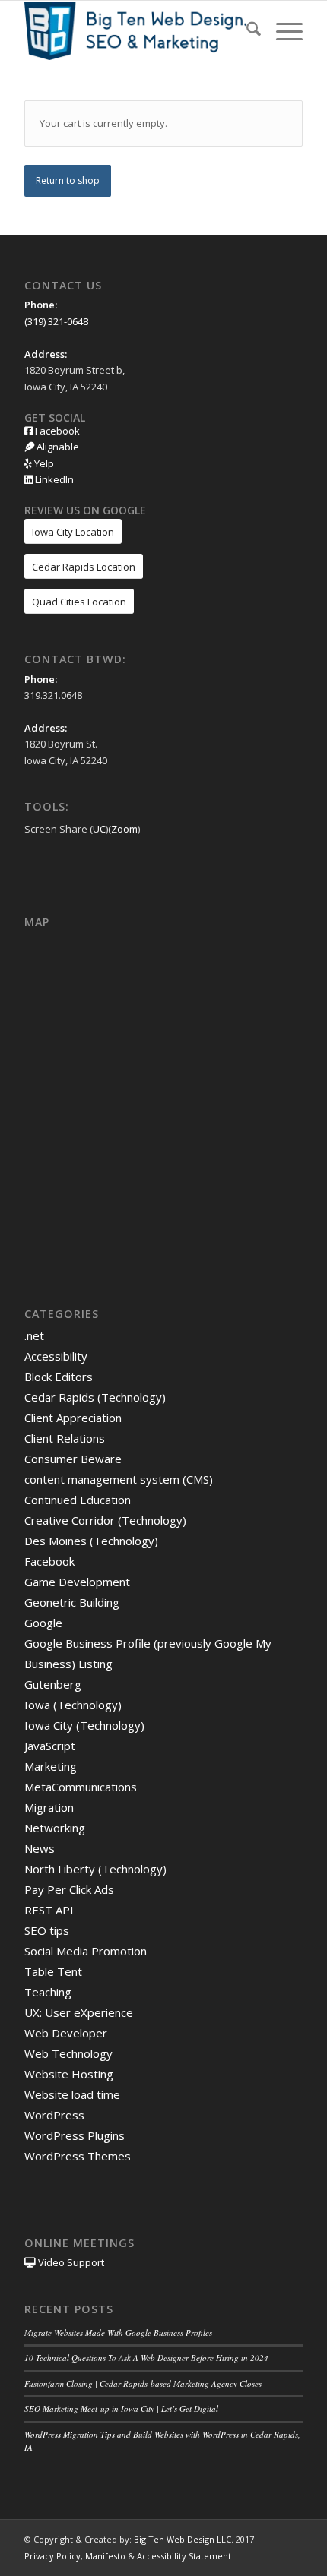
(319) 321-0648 (56, 321)
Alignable (57, 447)
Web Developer (66, 2033)
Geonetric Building (72, 1602)
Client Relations (65, 1438)
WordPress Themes (78, 2156)
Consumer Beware (73, 1459)
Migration (49, 1807)
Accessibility (56, 1356)
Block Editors (59, 1377)
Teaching (48, 1992)
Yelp (43, 463)
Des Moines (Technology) (91, 1541)
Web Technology (68, 2053)
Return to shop (68, 180)
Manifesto (105, 2556)
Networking (55, 1828)
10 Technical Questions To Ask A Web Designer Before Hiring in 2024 (146, 2358)
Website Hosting (69, 2074)
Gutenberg (53, 1684)
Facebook (56, 431)
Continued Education (78, 1500)
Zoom (124, 829)
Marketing (51, 1766)
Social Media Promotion (86, 1951)
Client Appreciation (73, 1418)
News (40, 1848)
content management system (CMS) (119, 1479)
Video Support (70, 2262)
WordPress (54, 2115)
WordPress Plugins (75, 2135)
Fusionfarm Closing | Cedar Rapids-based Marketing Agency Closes (143, 2383)
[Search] (246, 31)
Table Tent (53, 1971)
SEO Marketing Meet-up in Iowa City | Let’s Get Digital (121, 2408)
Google (43, 1623)
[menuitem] (246, 31)
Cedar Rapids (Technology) (95, 1397)
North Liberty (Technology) (95, 1869)
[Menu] (282, 31)
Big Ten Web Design (174, 2539)
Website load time (72, 2094)
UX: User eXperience (79, 2012)
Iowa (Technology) (73, 1705)
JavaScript (50, 1746)
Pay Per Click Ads (69, 1889)
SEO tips (47, 1930)
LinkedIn (53, 479)
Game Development (77, 1582)
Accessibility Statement (184, 2556)
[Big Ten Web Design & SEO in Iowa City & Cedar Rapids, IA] (135, 31)
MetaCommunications (81, 1787)
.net (34, 1335)
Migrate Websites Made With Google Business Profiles (118, 2333)
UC (99, 829)
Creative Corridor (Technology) (105, 1520)
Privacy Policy (52, 2556)
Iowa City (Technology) (84, 1725)
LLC (224, 2539)
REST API (49, 1910)
